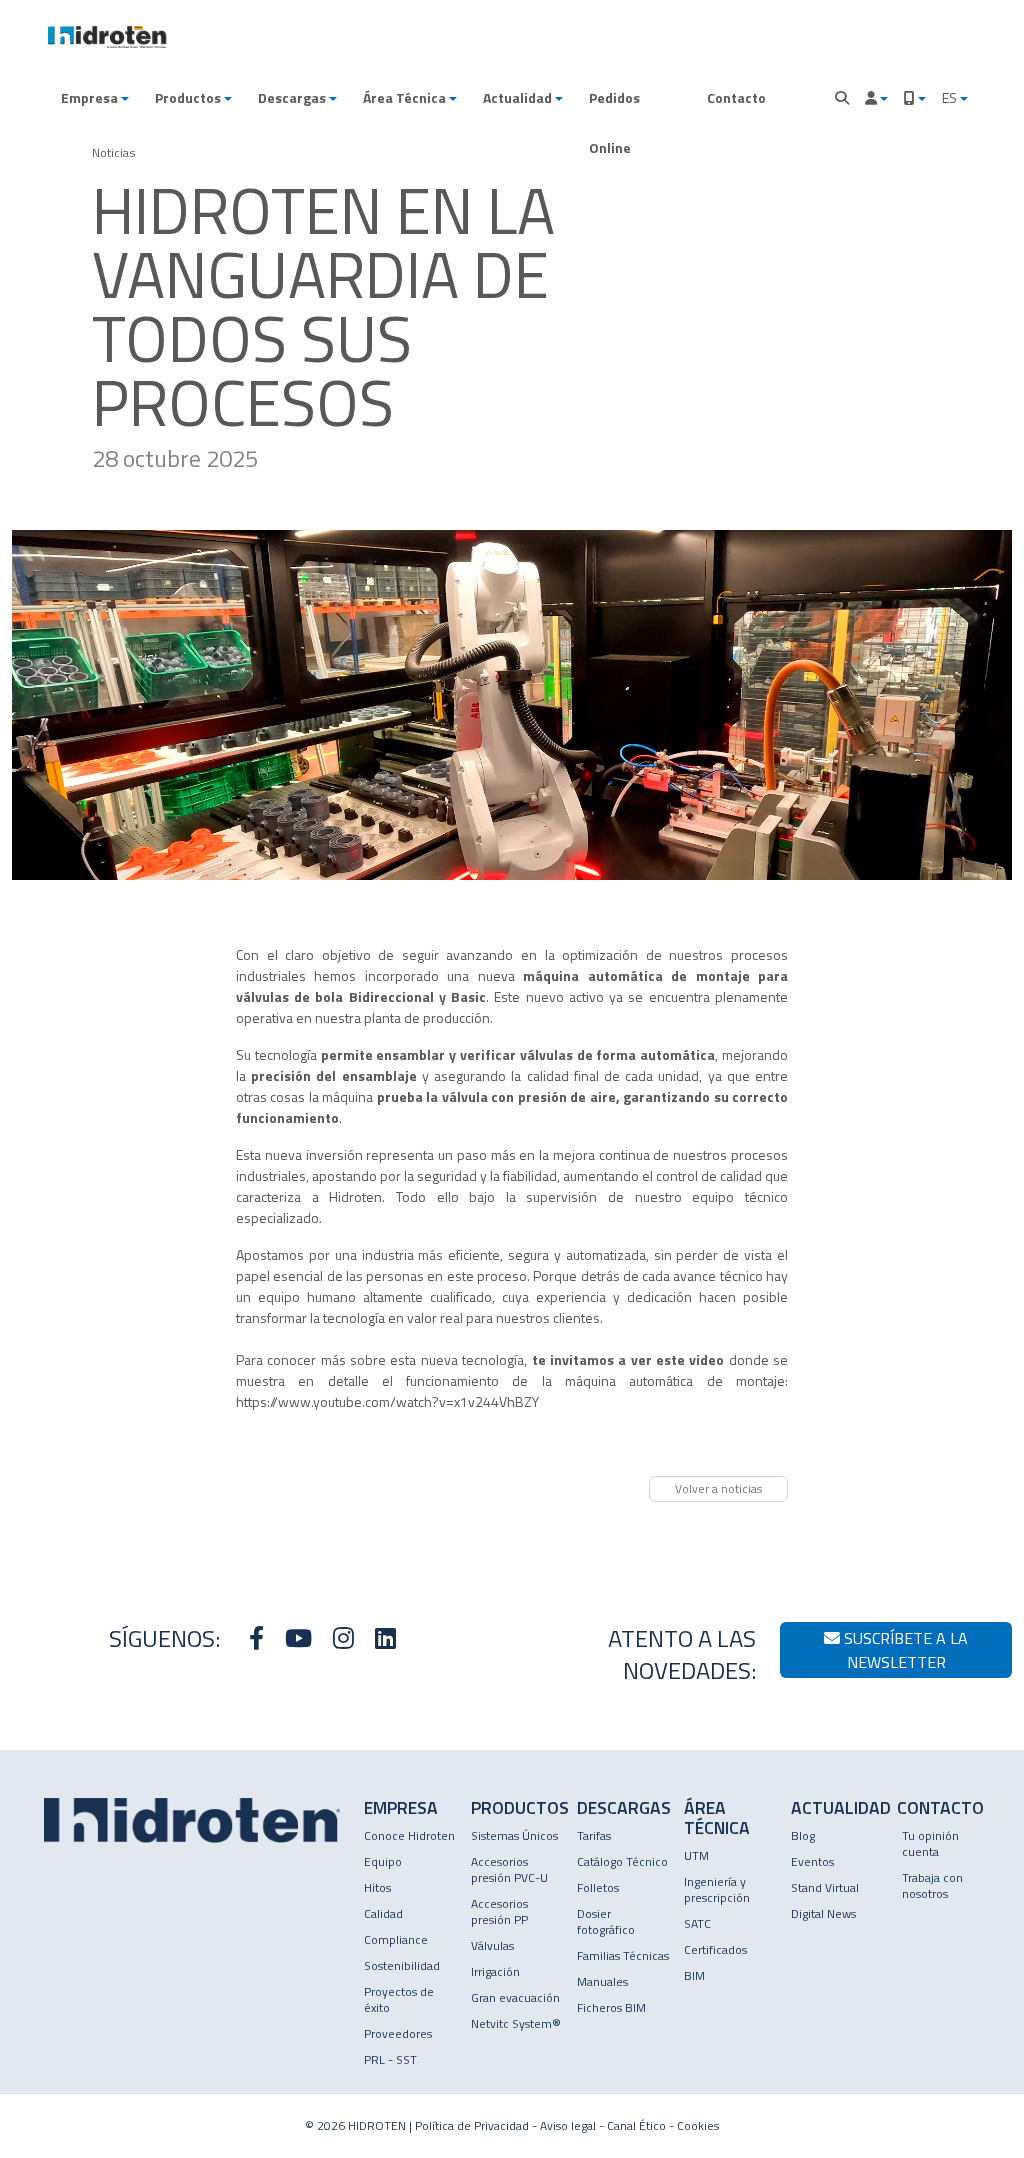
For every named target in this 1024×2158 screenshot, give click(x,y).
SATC (697, 1923)
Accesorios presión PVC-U (509, 1869)
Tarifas (594, 1835)
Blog (803, 1835)
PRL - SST (390, 2059)
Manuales (602, 1981)
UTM (696, 1855)
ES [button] (951, 97)
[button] (95, 98)
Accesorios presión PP (499, 1911)
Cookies (698, 2125)
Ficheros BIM (611, 2007)
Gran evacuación (515, 1997)
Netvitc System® (516, 2023)
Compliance (396, 1939)
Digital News (823, 1913)
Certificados (715, 1949)
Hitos (377, 1887)
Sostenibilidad (402, 1965)
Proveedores (398, 2033)
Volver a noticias (718, 1488)
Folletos (598, 1887)
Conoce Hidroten (409, 1835)
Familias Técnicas (623, 1955)
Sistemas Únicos (514, 1835)
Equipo (383, 1861)
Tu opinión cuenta (930, 1843)
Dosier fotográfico (606, 1921)
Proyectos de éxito (399, 1999)
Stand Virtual (825, 1887)
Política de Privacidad (472, 2125)
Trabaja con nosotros (932, 1885)
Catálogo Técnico (622, 1861)
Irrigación (495, 1971)
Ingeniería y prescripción (717, 1889)
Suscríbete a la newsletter (904, 1650)
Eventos (812, 1861)
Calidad (383, 1913)
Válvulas (492, 1945)
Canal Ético (636, 2125)
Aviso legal (568, 2125)
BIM (694, 1975)
